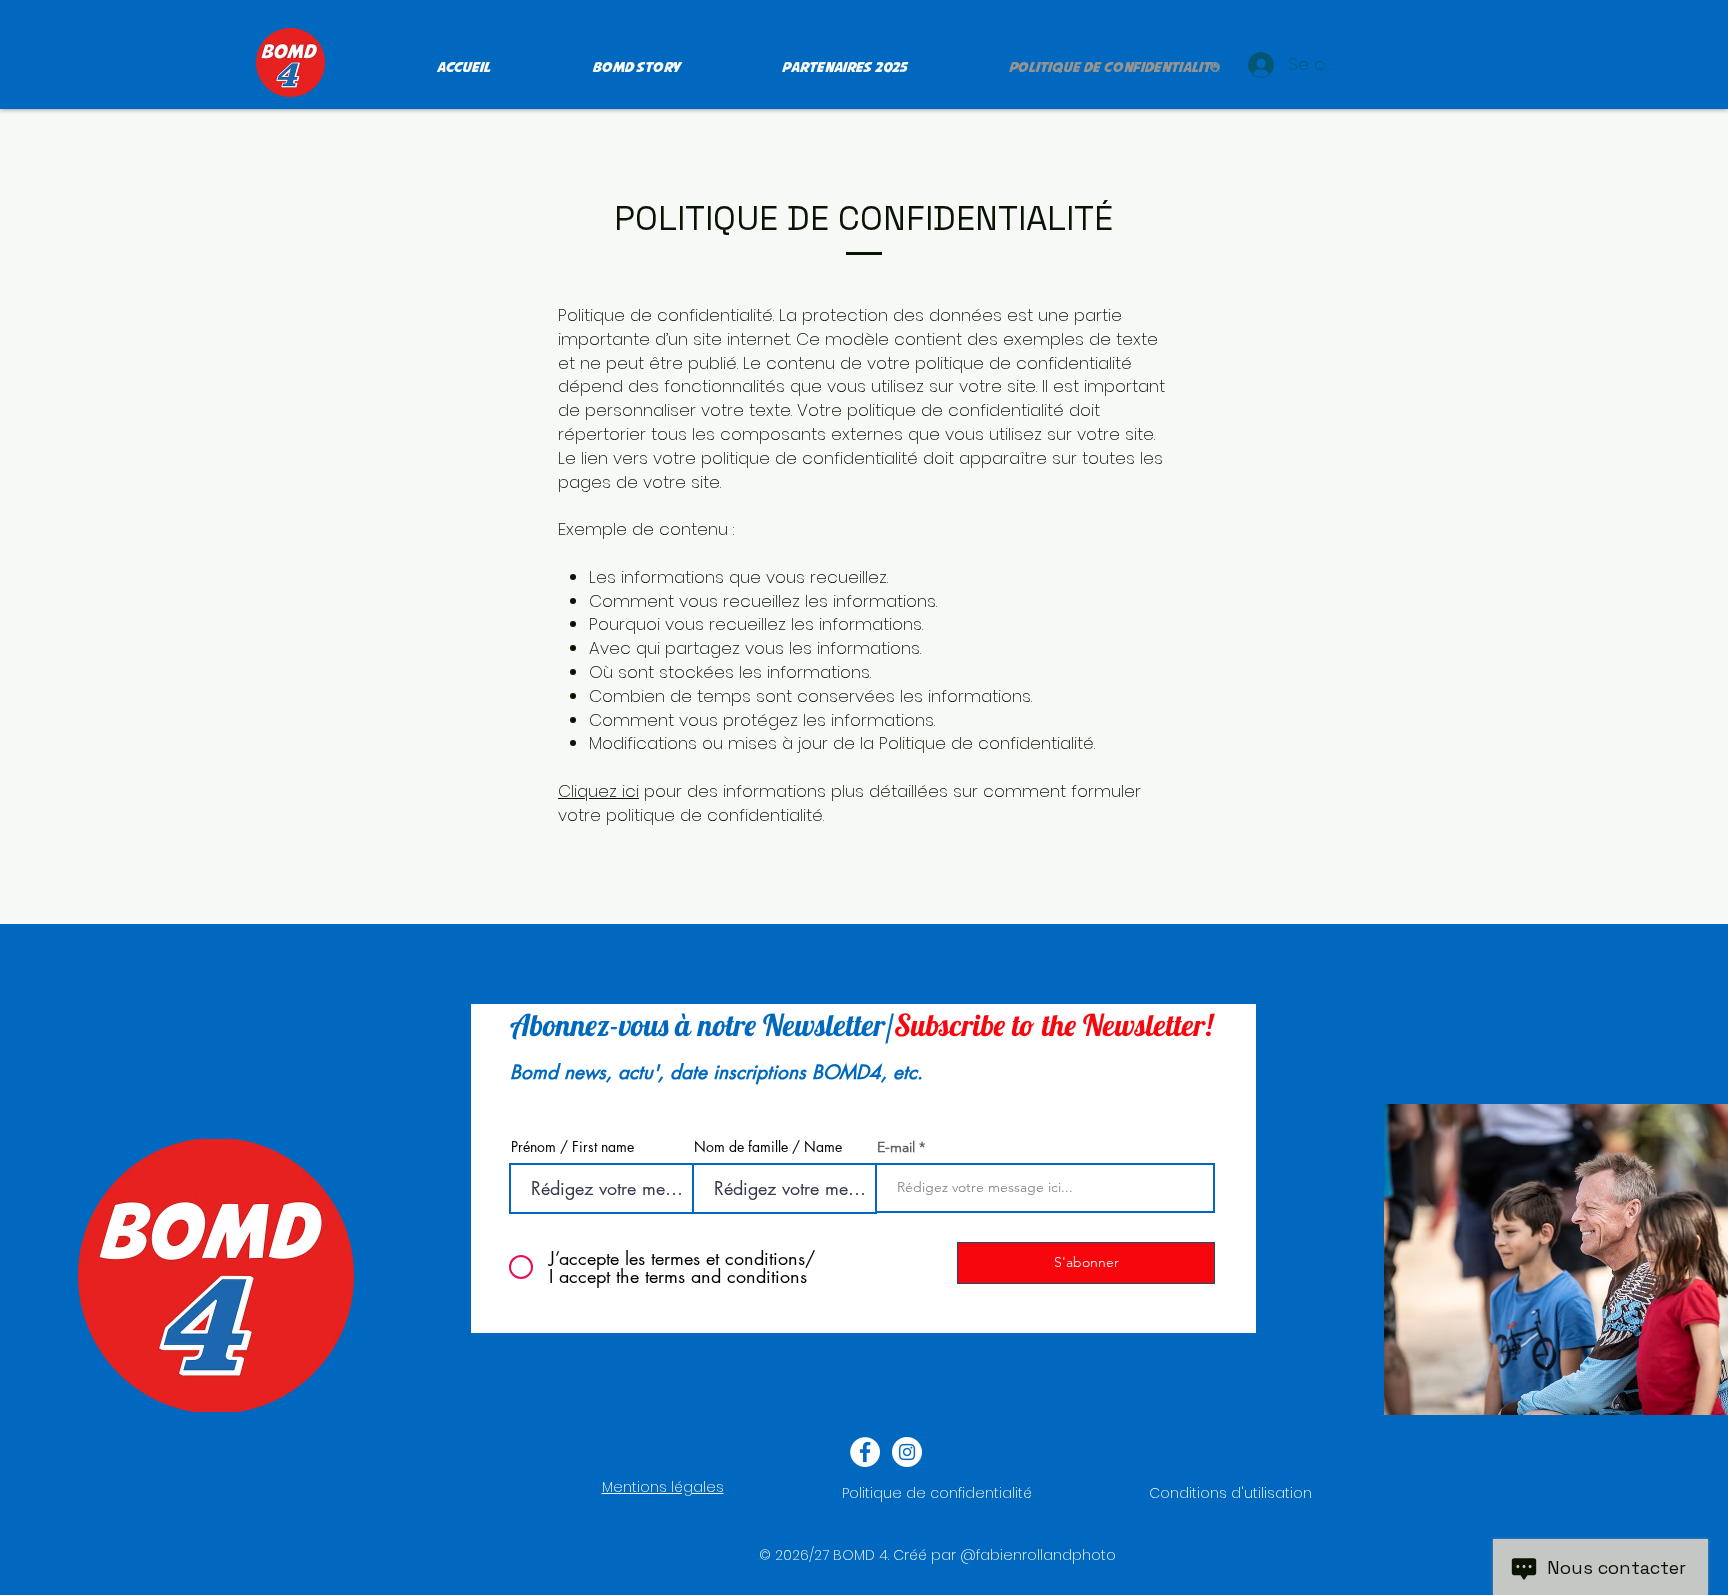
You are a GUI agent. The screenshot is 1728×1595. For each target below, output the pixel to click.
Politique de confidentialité (937, 1493)
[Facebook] (865, 1452)
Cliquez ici (598, 791)
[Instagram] (907, 1452)
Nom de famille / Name (768, 1147)
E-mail (896, 1147)
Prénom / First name (572, 1147)
